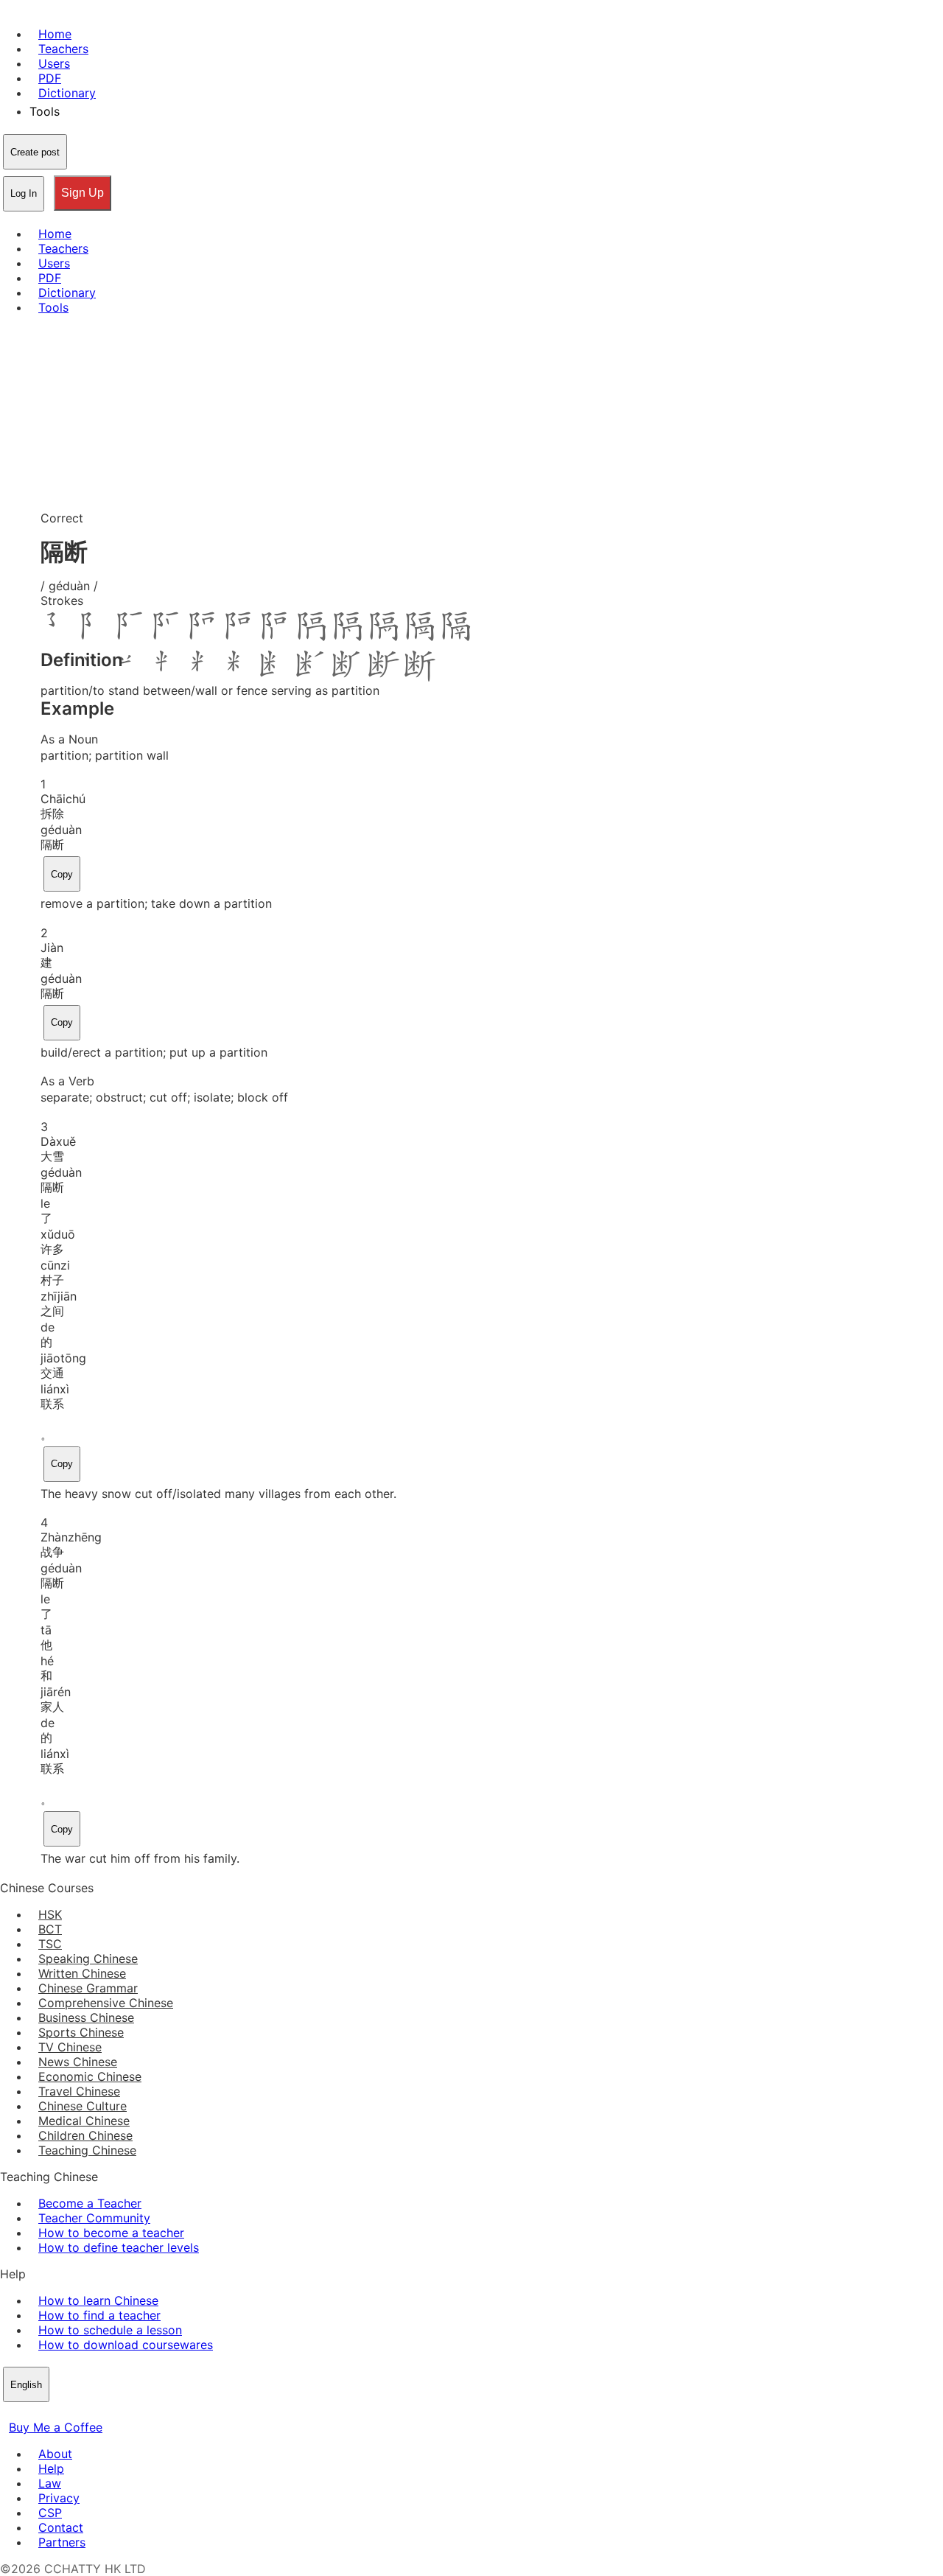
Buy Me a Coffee (56, 2427)
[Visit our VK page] (44, 2412)
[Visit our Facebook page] (9, 2412)
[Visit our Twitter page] (27, 2412)
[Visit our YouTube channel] (62, 2412)
